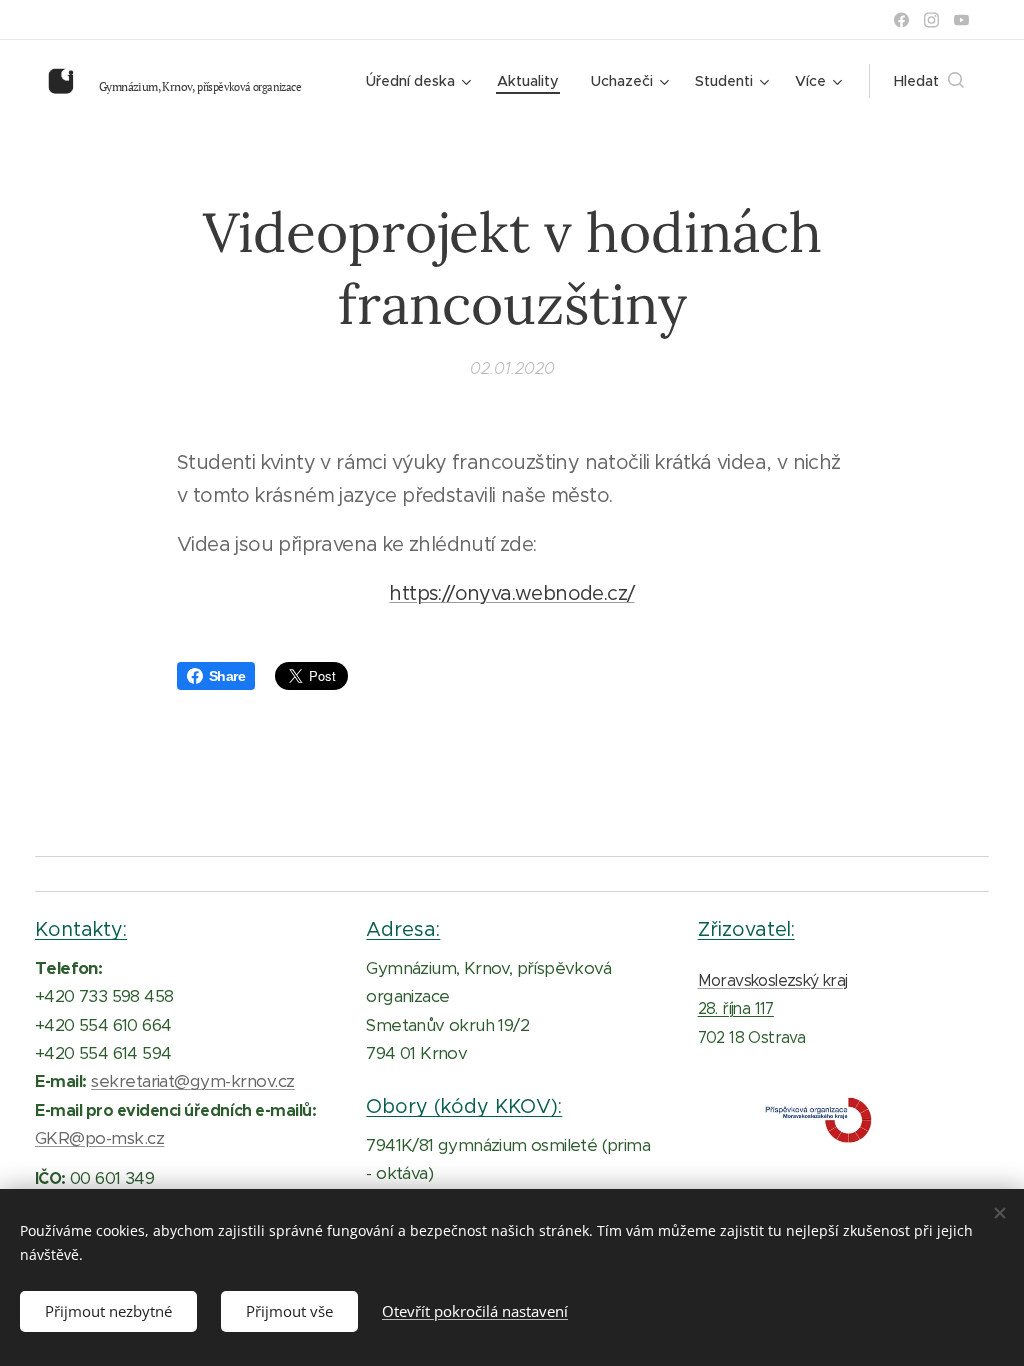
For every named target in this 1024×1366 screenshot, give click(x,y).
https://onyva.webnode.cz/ (511, 593)
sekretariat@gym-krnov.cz (193, 1081)
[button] (929, 81)
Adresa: (403, 929)
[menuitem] (421, 81)
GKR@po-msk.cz (99, 1138)
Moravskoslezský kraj (773, 980)
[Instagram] (931, 20)
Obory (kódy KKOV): (464, 1106)
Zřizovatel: (746, 929)
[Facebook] (901, 20)
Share (227, 676)
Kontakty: (81, 929)
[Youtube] (961, 20)
